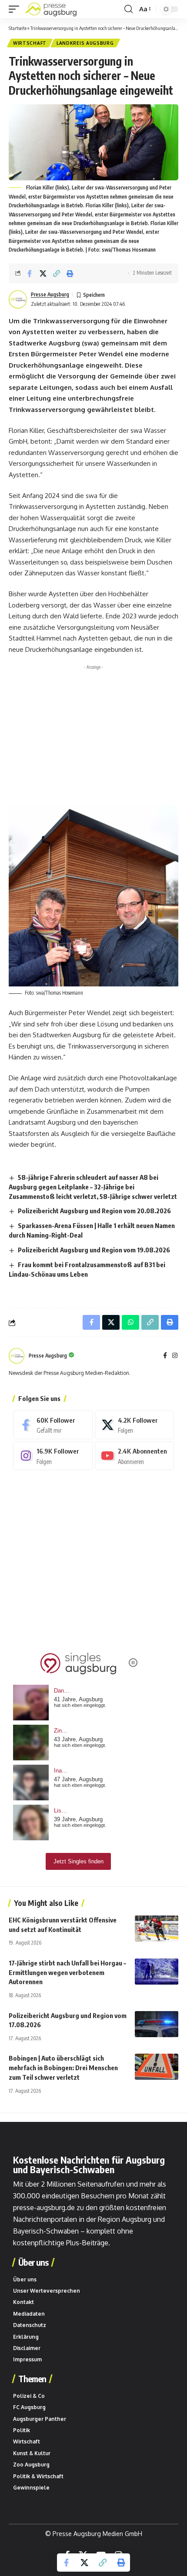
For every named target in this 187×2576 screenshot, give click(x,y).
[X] (135, 1425)
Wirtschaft (30, 43)
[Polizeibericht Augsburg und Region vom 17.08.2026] (157, 2024)
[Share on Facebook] (30, 273)
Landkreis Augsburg (85, 43)
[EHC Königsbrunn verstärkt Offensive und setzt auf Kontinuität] (157, 1929)
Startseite (18, 28)
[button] (16, 9)
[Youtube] (135, 1456)
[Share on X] (43, 273)
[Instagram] (175, 1356)
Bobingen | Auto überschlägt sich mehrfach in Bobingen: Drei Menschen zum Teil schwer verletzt (63, 2068)
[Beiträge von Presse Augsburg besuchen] (17, 1356)
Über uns (33, 2262)
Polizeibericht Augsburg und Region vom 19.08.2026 (94, 1250)
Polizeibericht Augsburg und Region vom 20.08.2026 (94, 1211)
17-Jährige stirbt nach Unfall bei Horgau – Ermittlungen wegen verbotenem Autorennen (67, 1972)
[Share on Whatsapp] (130, 1322)
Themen (32, 2379)
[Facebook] (165, 1356)
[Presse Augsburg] (51, 9)
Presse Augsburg (50, 294)
